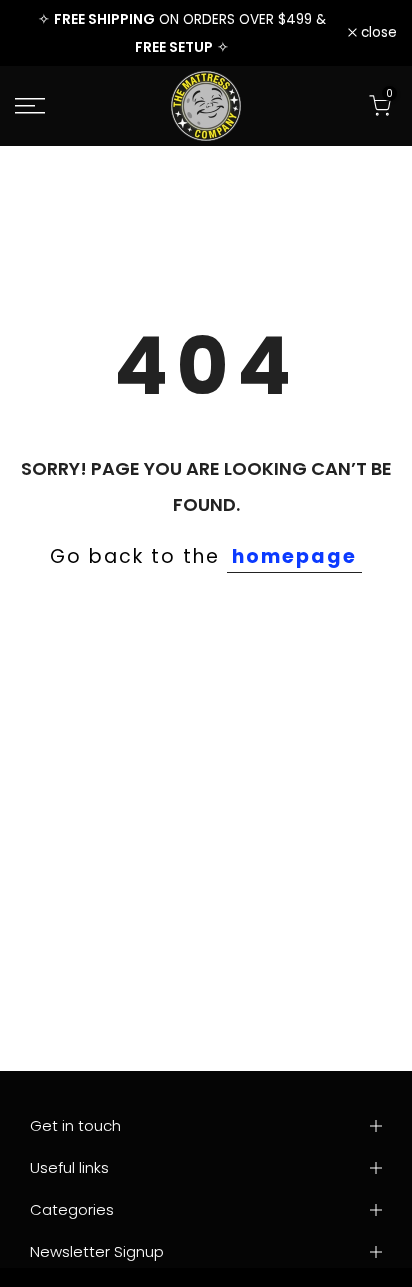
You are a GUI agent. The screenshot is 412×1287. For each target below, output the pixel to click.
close (377, 33)
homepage (294, 556)
